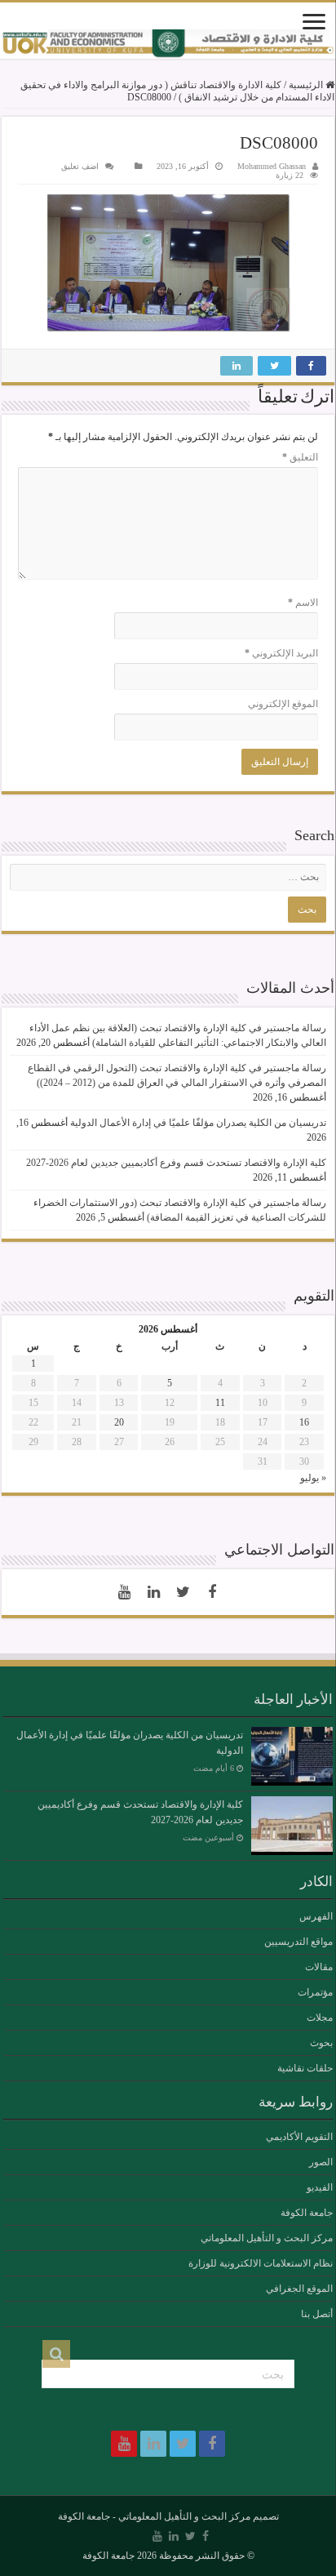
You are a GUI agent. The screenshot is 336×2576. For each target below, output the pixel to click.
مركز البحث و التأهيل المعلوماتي (267, 2238)
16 (304, 1422)
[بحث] (56, 2354)
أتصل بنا (317, 2314)
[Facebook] (212, 1592)
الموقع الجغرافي (299, 2289)
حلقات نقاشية (305, 2068)
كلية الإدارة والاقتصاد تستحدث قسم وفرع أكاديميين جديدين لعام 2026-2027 (176, 1163)
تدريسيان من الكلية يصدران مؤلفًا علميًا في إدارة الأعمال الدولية (198, 1123)
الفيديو (320, 2187)
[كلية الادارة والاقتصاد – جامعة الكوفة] (168, 44)
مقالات (319, 1967)
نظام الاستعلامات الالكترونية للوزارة (261, 2263)
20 (119, 1422)
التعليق (300, 457)
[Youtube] (124, 1592)
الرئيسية (307, 85)
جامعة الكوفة (307, 2213)
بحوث (321, 2043)
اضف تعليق (80, 166)
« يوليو (313, 1478)
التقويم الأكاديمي (299, 2137)
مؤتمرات (315, 1992)
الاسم (303, 603)
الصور (321, 2162)
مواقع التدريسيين (298, 1942)
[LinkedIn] (153, 1592)
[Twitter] (183, 1592)
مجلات (320, 2018)
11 (220, 1403)
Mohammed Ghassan (272, 166)
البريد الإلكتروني (281, 653)
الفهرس (316, 1916)
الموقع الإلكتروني (283, 704)
